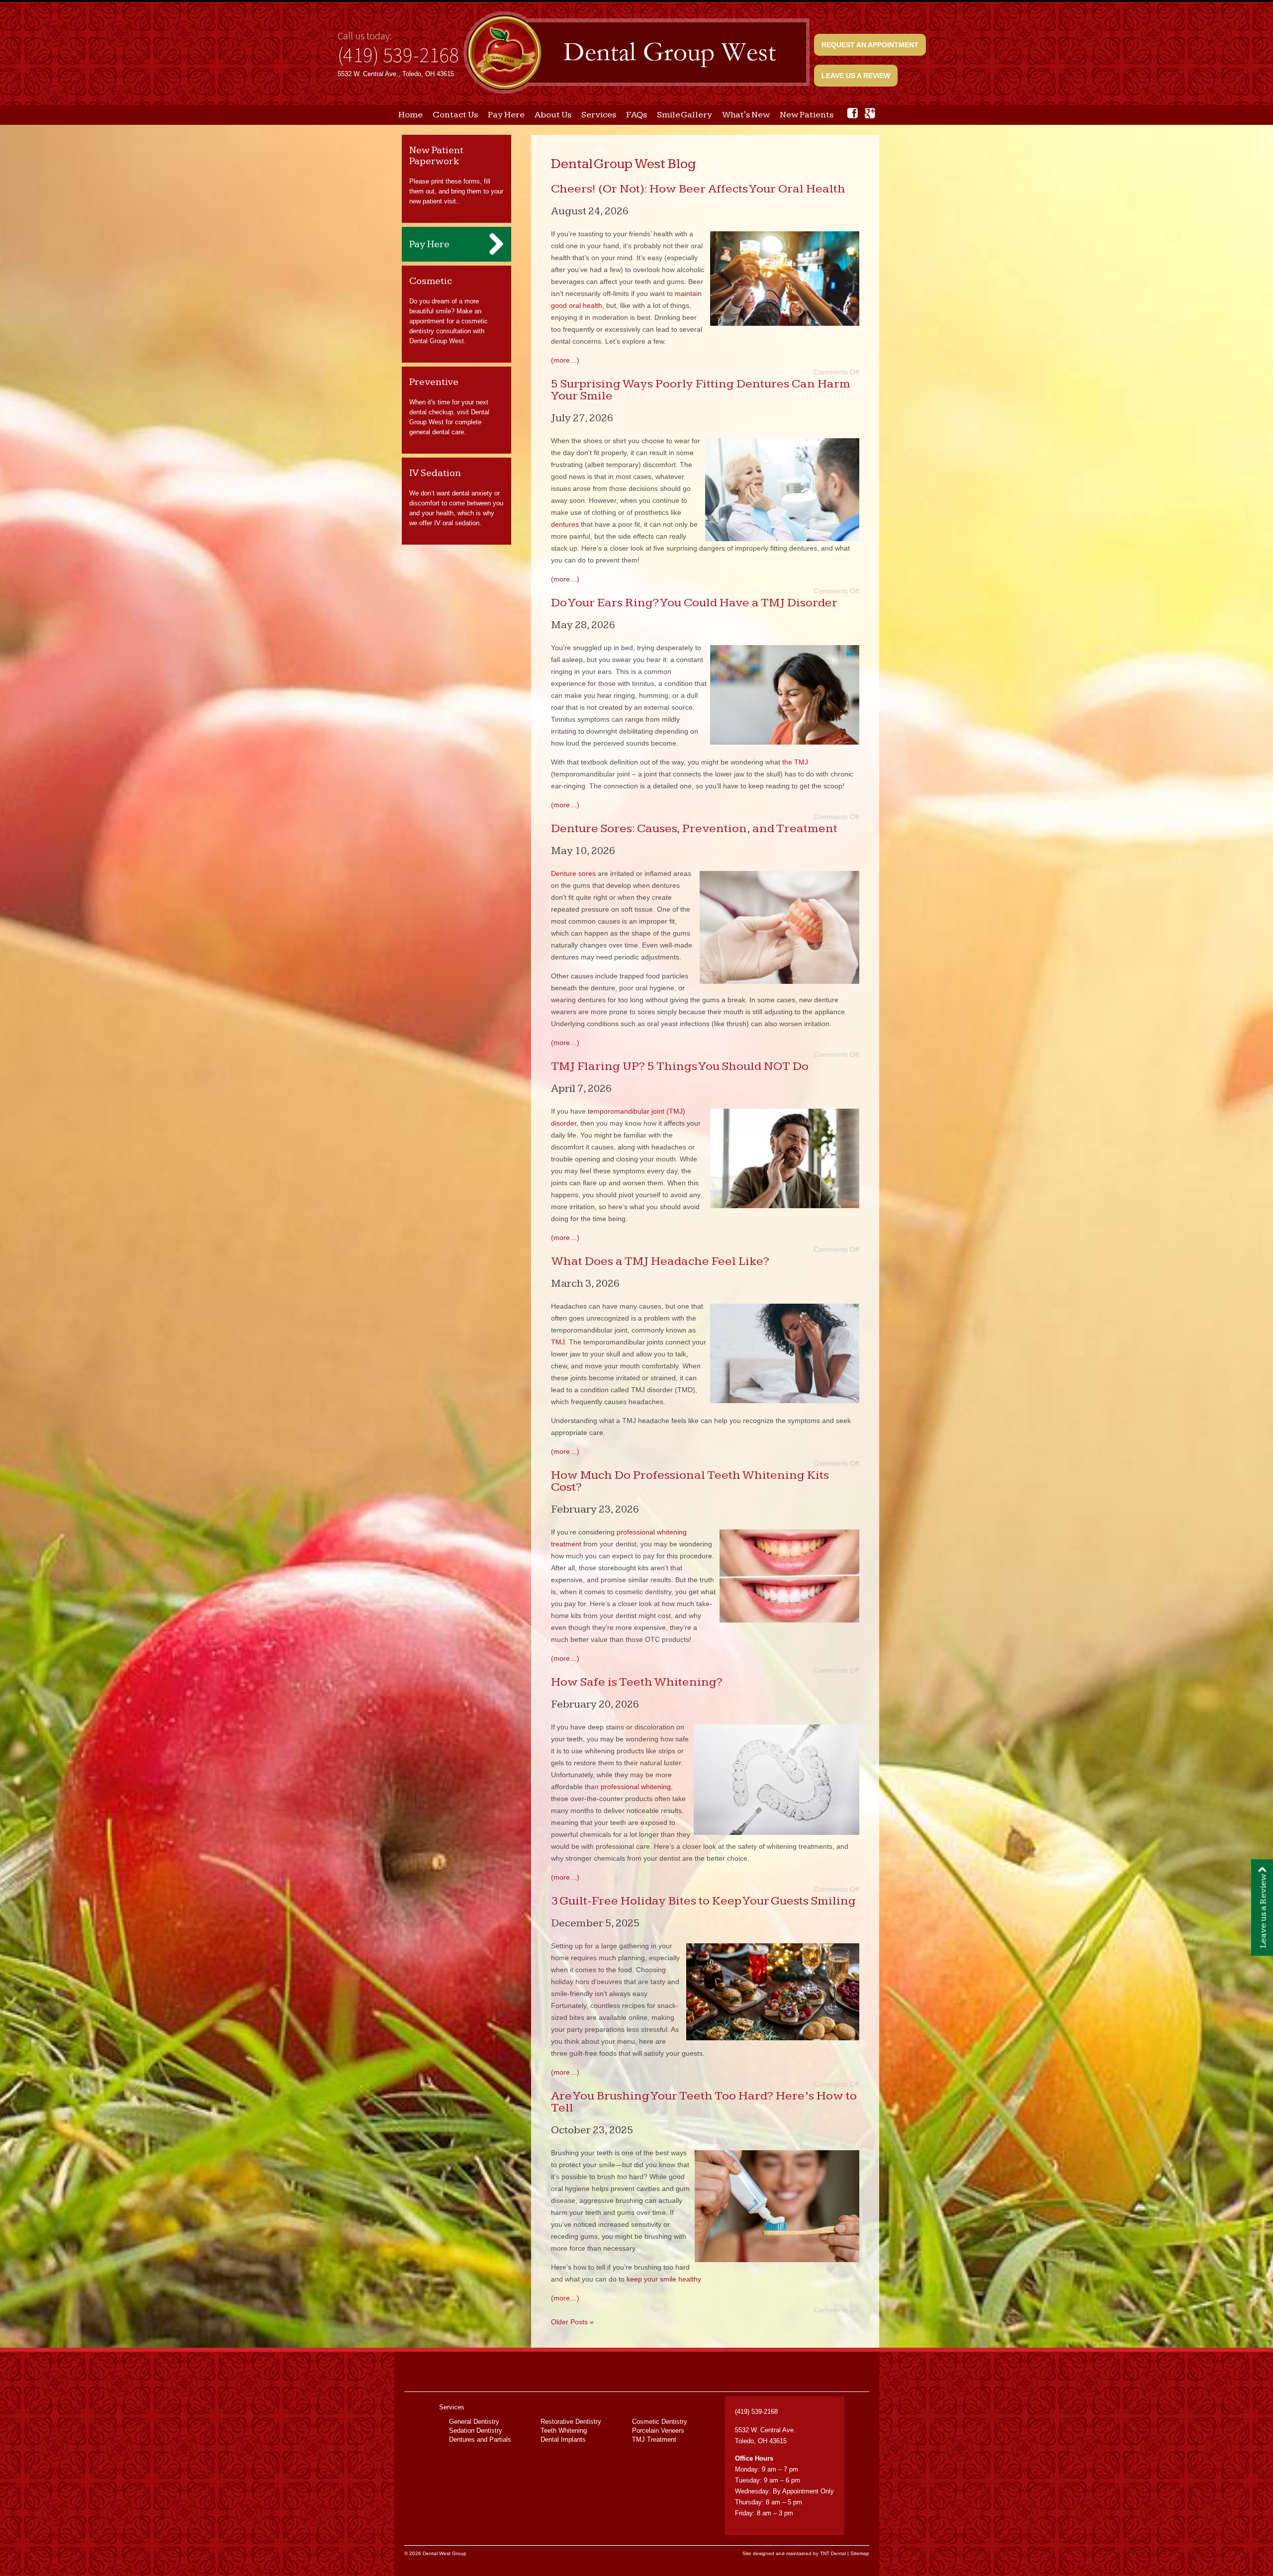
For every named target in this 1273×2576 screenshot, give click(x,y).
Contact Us (455, 115)
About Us (553, 115)
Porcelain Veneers (658, 2431)
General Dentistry (474, 2422)
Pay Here (506, 115)
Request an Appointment (870, 45)
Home (410, 115)
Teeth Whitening (564, 2431)
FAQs (636, 115)
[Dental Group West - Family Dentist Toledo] (636, 53)
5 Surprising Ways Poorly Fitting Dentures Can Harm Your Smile (701, 390)
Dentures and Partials (480, 2439)
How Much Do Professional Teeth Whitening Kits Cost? (690, 1481)
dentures (565, 524)
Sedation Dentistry (476, 2431)
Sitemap (860, 2553)
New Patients (807, 115)
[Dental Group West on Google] (870, 113)
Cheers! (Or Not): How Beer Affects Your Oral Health (698, 189)
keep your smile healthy (664, 2279)
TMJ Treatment (654, 2439)
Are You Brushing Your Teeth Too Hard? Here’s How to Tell (704, 2102)
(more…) (565, 360)
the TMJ (795, 762)
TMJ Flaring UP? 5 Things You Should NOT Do (680, 1066)
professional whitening (636, 1787)
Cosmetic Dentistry (660, 2422)
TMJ (558, 1342)
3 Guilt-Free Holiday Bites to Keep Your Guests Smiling (703, 1901)
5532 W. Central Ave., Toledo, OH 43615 (396, 74)
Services (599, 115)
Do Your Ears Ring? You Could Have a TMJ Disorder (694, 603)
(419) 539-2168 (398, 55)
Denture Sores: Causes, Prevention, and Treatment (694, 828)
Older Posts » (572, 2322)
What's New (746, 115)
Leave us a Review (856, 76)
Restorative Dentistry (571, 2422)
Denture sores (573, 873)
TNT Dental (833, 2553)
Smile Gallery (684, 115)
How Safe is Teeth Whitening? (637, 1682)
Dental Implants (563, 2439)
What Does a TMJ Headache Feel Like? (660, 1261)
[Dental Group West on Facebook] (853, 113)
